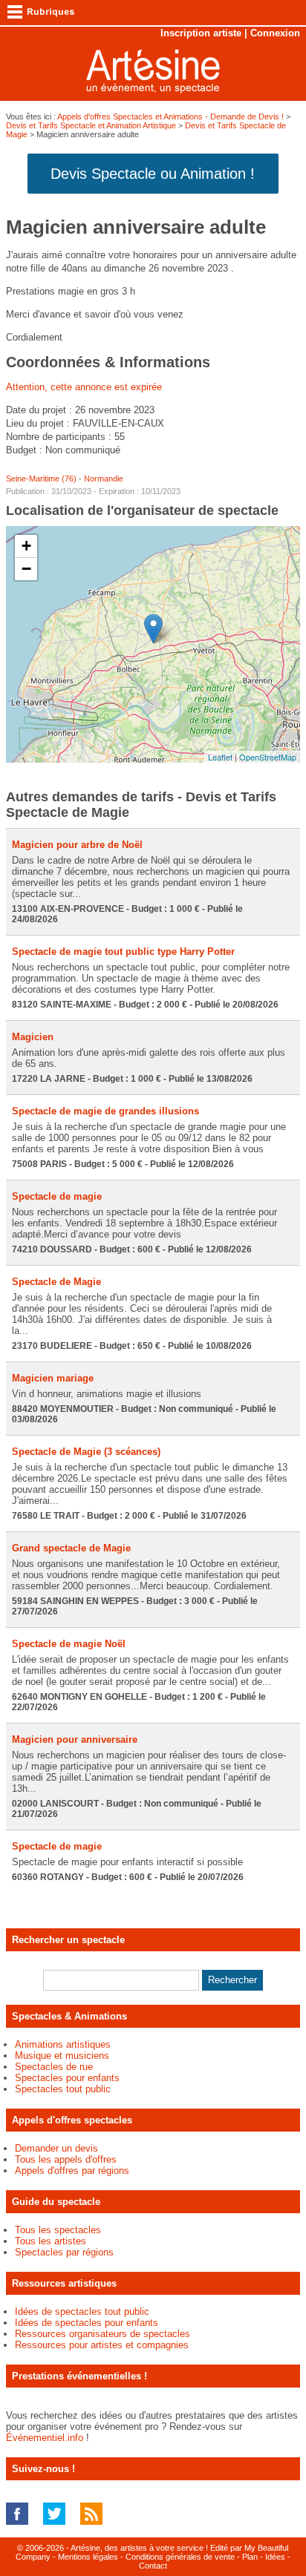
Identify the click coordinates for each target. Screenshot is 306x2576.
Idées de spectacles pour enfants (87, 2323)
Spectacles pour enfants (67, 2078)
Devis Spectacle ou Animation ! (153, 174)
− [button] (26, 569)
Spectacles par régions (64, 2252)
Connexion (275, 33)
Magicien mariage (53, 1378)
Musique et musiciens (62, 2056)
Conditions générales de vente (180, 2557)
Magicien (33, 1037)
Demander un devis (56, 2148)
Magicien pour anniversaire (75, 1739)
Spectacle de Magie (56, 1282)
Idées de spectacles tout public (82, 2311)
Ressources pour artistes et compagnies (102, 2345)
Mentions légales (88, 2557)
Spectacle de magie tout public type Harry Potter (123, 952)
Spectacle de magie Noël (69, 1644)
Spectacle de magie (57, 1196)
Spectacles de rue (54, 2067)
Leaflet (220, 757)
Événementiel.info (45, 2438)
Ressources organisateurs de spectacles (102, 2334)
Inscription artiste (201, 33)
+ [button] (26, 546)
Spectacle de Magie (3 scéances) (86, 1452)
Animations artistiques (63, 2044)
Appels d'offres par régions (72, 2171)
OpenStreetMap (268, 757)
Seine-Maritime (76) (41, 479)
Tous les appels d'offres (66, 2159)
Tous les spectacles (58, 2230)
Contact (153, 2566)
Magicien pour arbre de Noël (77, 845)
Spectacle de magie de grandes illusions (105, 1111)
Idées (275, 2557)
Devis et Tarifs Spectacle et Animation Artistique (91, 125)
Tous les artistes (51, 2241)
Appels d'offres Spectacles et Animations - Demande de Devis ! (170, 116)
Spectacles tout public (63, 2089)
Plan (250, 2557)
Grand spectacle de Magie (71, 1548)
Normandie (104, 479)
